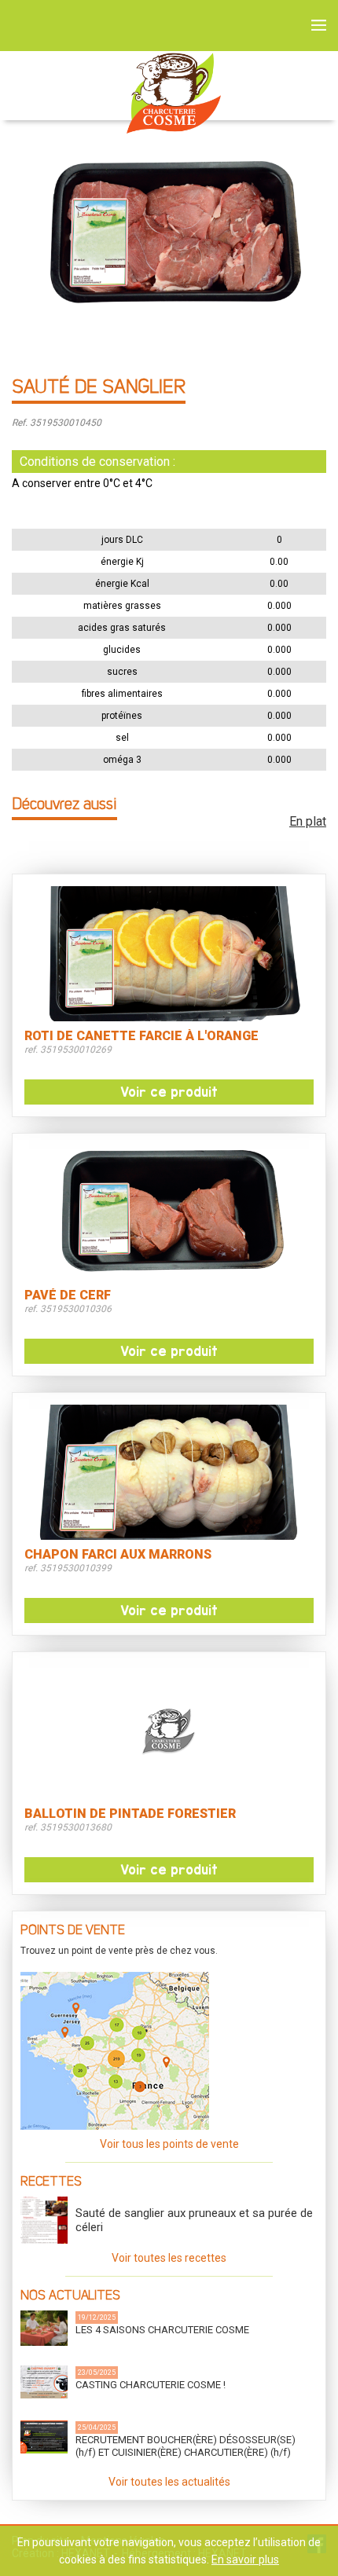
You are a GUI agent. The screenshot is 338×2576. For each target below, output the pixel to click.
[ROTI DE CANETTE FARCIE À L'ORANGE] (169, 954)
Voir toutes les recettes (169, 2258)
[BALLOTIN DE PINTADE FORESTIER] (169, 1731)
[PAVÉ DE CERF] (169, 1213)
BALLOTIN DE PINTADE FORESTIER (130, 1814)
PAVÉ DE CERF (68, 1295)
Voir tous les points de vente (169, 2144)
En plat (308, 821)
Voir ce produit (169, 1092)
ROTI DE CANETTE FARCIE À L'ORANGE (141, 1036)
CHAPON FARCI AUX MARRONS (118, 1555)
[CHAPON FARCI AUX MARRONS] (169, 1472)
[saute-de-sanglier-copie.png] (169, 224)
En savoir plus (245, 2560)
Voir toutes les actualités (169, 2482)
